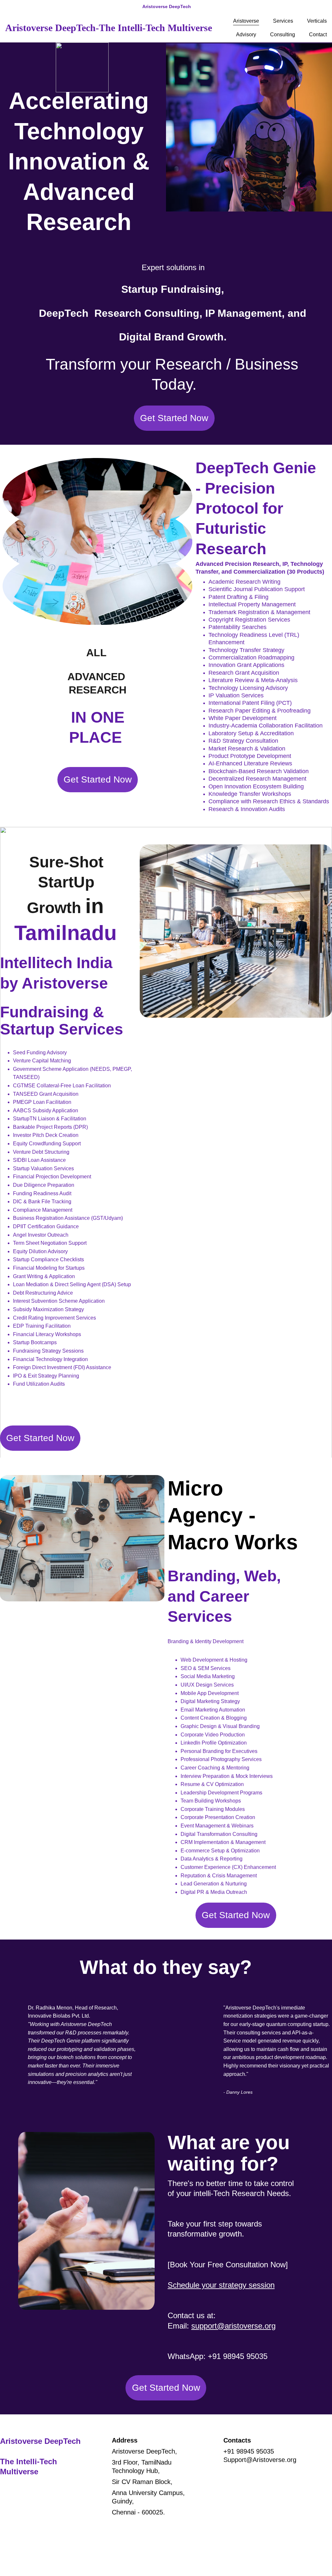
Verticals (317, 21)
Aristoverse (246, 21)
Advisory (246, 34)
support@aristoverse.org (233, 2326)
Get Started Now (174, 418)
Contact (318, 34)
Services (283, 21)
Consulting (283, 34)
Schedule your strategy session (221, 2285)
